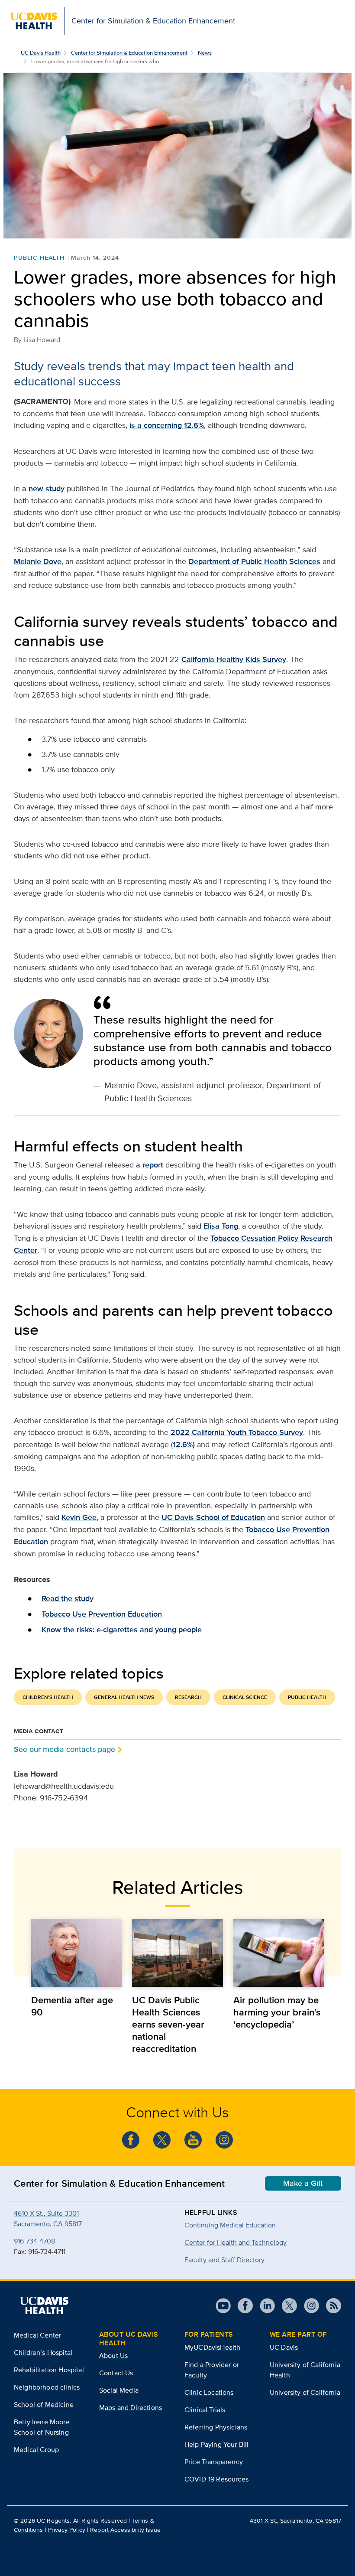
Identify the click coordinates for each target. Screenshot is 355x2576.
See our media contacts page (65, 1749)
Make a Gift (303, 2183)
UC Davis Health (41, 53)
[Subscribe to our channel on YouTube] (193, 2140)
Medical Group (36, 2450)
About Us (113, 2356)
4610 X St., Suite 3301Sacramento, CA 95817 (48, 2219)
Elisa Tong (221, 1226)
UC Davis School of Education (213, 1517)
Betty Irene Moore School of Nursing (42, 2427)
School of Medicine (44, 2405)
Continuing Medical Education (230, 2225)
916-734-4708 (34, 2241)
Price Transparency (214, 2462)
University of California (305, 2392)
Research (188, 1697)
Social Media (119, 2390)
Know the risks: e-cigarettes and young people (122, 1630)
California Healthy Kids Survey (234, 659)
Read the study (68, 1598)
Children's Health (48, 1697)
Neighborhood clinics (47, 2387)
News (205, 53)
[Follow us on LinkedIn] (264, 2306)
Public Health (39, 258)
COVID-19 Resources (216, 2479)
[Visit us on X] (286, 2306)
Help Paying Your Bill (216, 2444)
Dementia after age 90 (72, 2006)
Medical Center (37, 2335)
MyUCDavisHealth (212, 2347)
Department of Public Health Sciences (254, 561)
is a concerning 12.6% (167, 425)
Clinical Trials (205, 2410)
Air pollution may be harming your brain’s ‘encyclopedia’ (277, 2012)
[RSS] (330, 2306)
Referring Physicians (216, 2427)
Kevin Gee (79, 1517)
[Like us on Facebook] (131, 2140)
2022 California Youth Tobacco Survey (237, 1432)
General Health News (124, 1697)
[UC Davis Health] (44, 2305)
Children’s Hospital (43, 2353)
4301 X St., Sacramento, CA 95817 (295, 2521)
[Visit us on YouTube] (223, 2306)
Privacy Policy (67, 2530)
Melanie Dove (38, 561)
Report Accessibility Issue (125, 2530)
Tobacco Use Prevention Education (102, 1614)
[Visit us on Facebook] (242, 2306)
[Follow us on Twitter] (162, 2140)
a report (150, 1165)
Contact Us (116, 2373)
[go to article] (76, 1953)
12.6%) (184, 1445)
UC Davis (284, 2347)
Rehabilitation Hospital (49, 2370)
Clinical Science (245, 1697)
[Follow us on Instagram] (224, 2140)
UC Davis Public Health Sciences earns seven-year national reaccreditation (168, 2024)
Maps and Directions (131, 2408)
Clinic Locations (209, 2392)
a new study (43, 489)
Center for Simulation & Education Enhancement (129, 53)
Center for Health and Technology (236, 2242)
